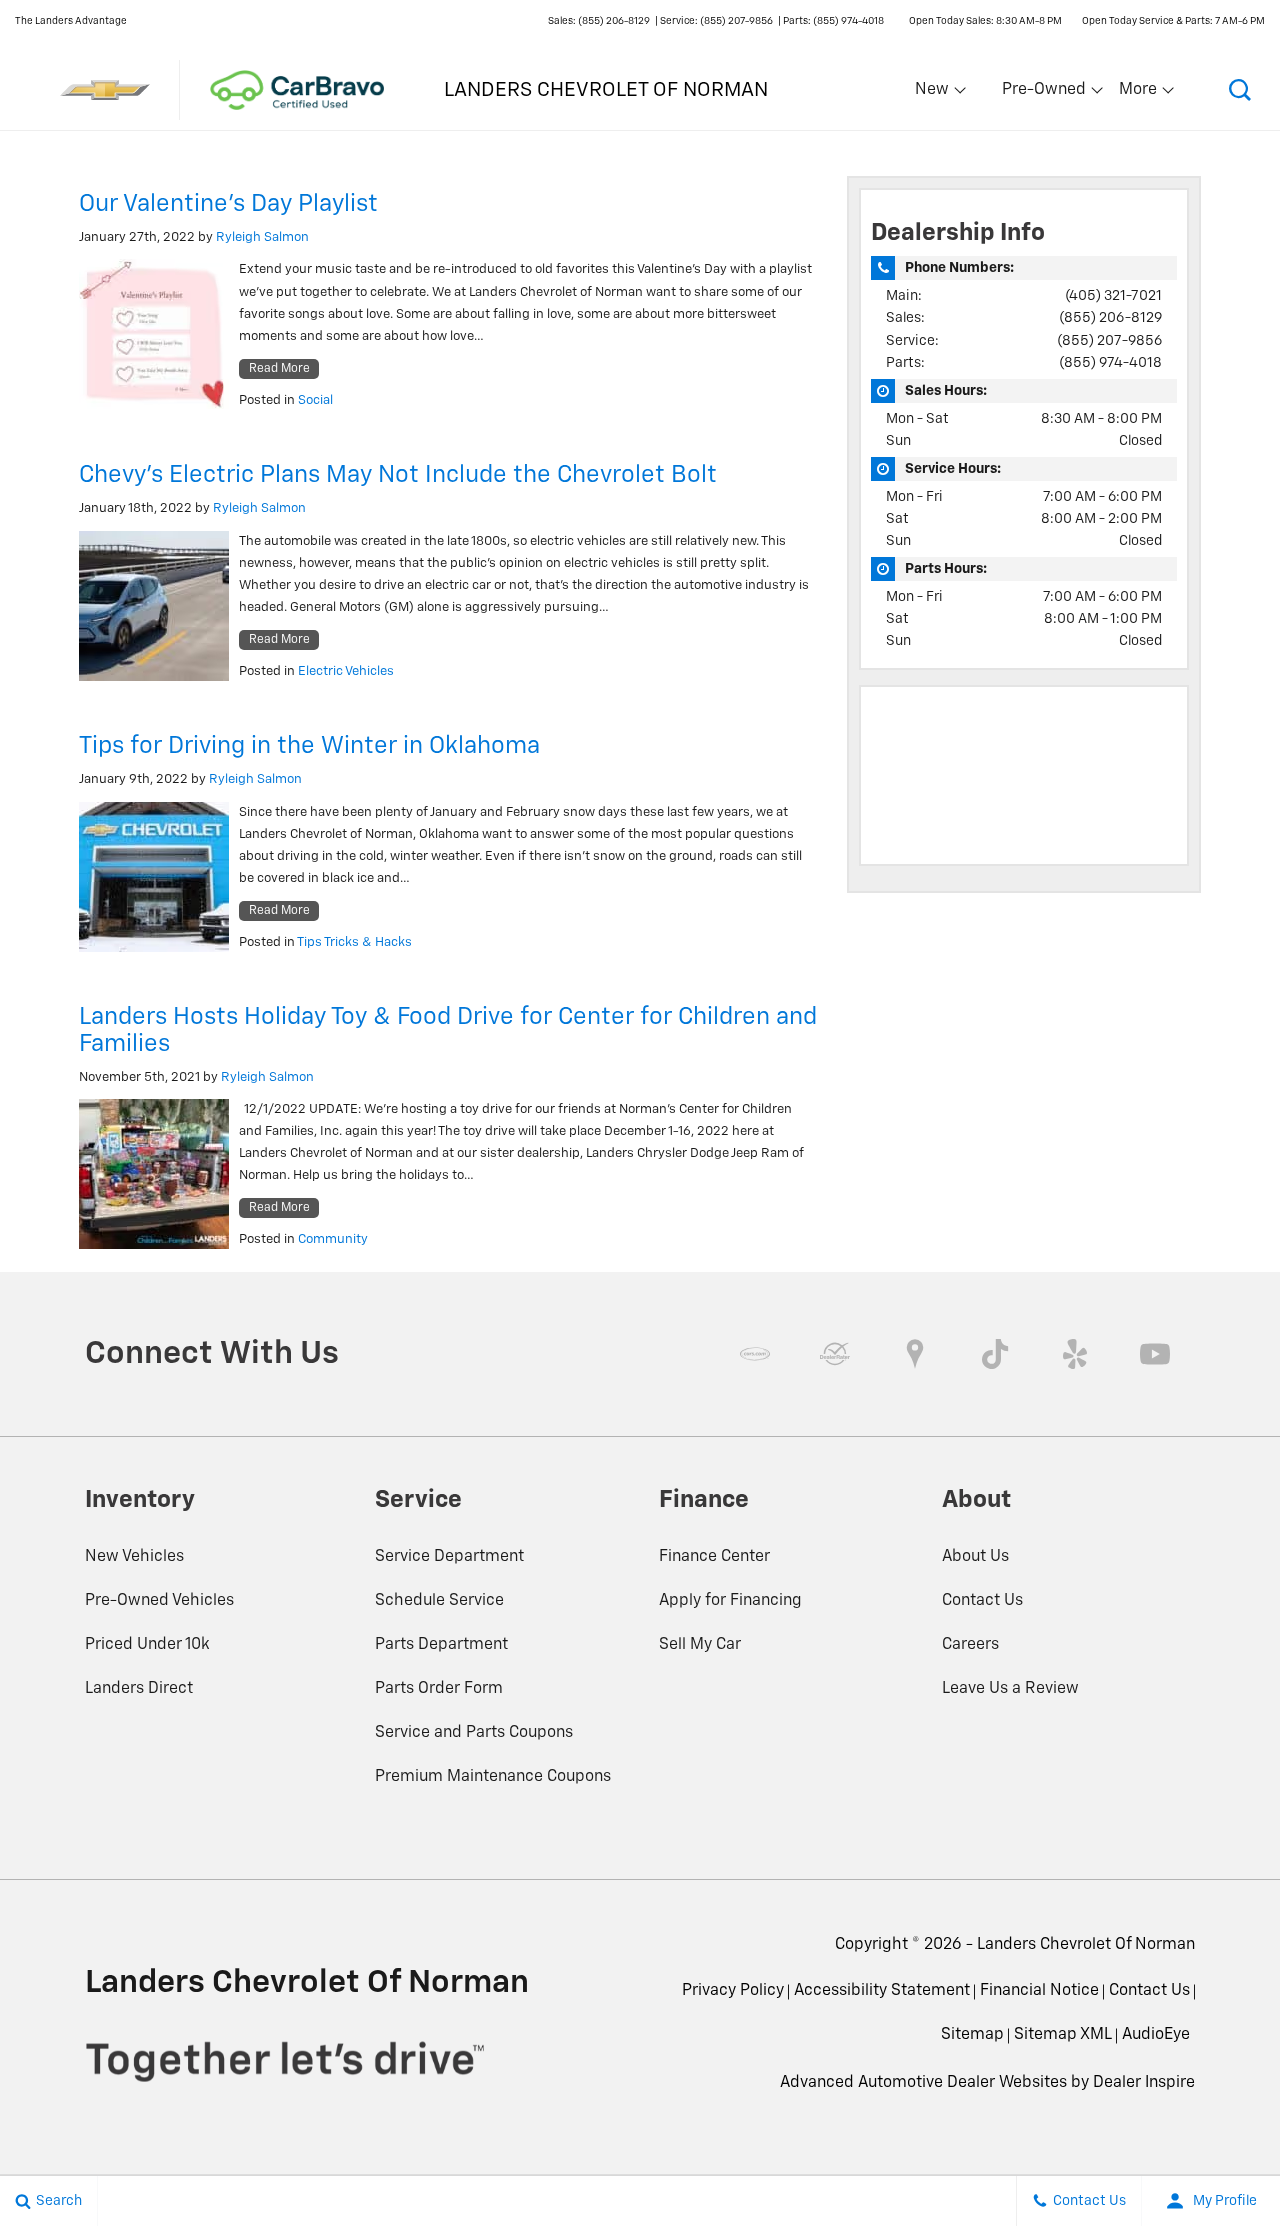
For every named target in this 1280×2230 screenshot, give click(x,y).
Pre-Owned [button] (1043, 94)
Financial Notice (1039, 1991)
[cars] (755, 1354)
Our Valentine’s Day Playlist (228, 204)
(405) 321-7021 (1113, 296)
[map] (915, 1354)
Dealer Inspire (1144, 2083)
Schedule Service (439, 1601)
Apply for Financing (730, 1601)
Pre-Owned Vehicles (159, 1601)
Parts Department (441, 1645)
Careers (970, 1645)
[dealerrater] (835, 1354)
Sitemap (972, 2035)
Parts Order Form (439, 1689)
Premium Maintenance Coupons (493, 1777)
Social (315, 400)
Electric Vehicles (346, 671)
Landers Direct (139, 1689)
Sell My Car (700, 1645)
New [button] (935, 94)
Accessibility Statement (882, 1991)
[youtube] (1155, 1354)
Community (333, 1239)
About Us (975, 1557)
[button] (1240, 90)
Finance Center (714, 1557)
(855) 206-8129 (1110, 318)
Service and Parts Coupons (474, 1733)
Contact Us (982, 1601)
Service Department (449, 1557)
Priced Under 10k (147, 1645)
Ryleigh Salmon (262, 237)
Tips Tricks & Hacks (354, 942)
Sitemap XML (1063, 2035)
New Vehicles (134, 1557)
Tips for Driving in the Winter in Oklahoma (309, 746)
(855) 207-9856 (1109, 341)
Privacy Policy (733, 1991)
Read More (279, 369)
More (1139, 94)
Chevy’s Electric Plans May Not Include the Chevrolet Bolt (398, 475)
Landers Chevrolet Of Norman (1086, 1945)
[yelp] (1075, 1354)
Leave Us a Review (1010, 1689)
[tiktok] (995, 1354)
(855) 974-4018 (1110, 363)
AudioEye (1156, 2035)
